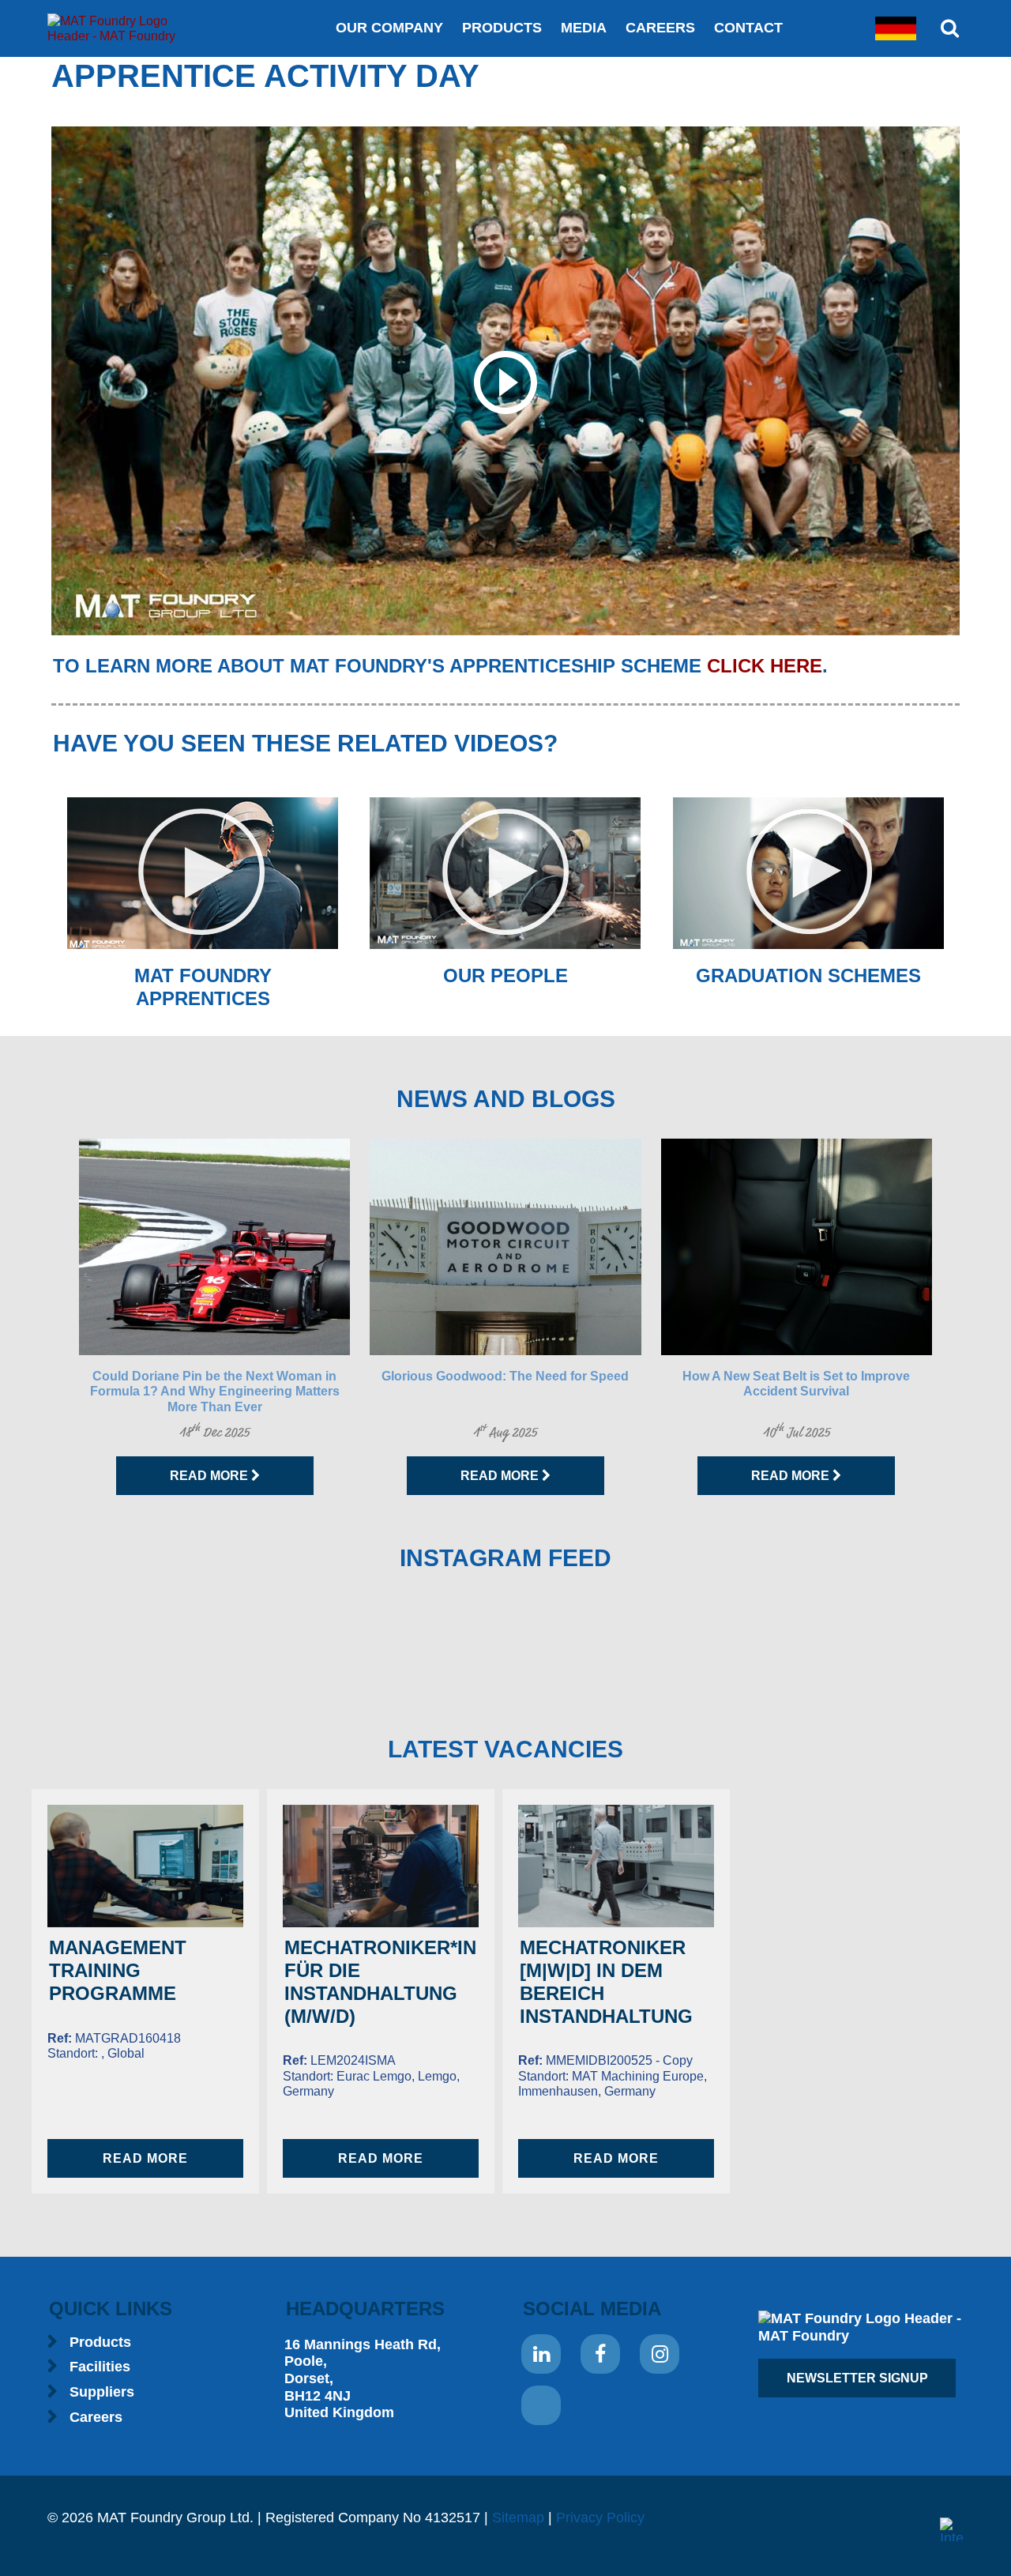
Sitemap (518, 2518)
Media (584, 28)
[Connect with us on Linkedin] (541, 2354)
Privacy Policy (600, 2518)
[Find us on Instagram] (660, 2354)
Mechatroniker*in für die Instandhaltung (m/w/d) (380, 1981)
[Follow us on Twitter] (541, 2405)
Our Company (389, 28)
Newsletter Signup (857, 2378)
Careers (660, 28)
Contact (748, 28)
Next (959, 1316)
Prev (52, 1316)
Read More (210, 1476)
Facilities (100, 2367)
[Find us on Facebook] (600, 2354)
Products (502, 28)
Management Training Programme (118, 1970)
